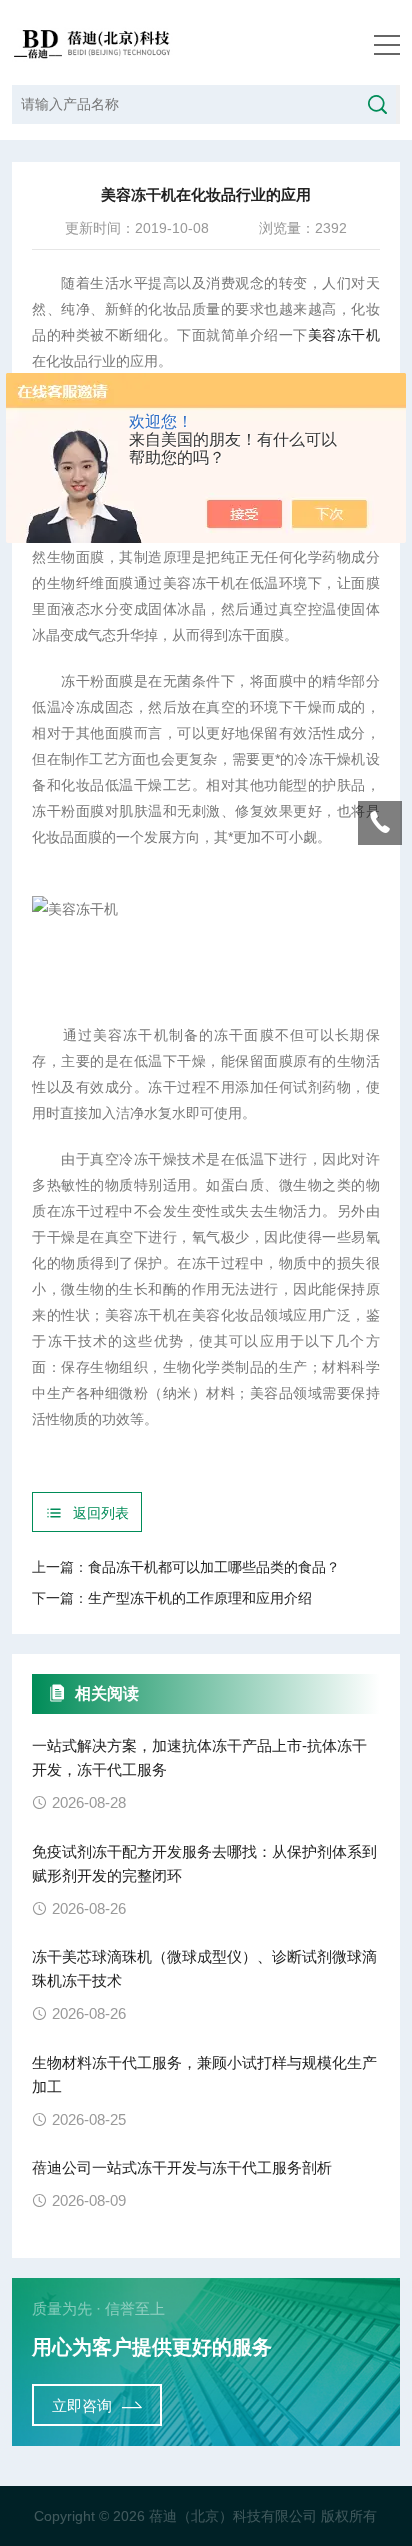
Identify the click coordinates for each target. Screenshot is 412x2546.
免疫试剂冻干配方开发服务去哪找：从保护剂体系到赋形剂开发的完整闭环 (204, 1863)
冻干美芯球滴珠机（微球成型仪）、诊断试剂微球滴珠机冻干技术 (204, 1968)
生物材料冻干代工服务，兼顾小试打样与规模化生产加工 (204, 2074)
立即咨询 (82, 2405)
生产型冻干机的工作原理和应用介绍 (200, 1598)
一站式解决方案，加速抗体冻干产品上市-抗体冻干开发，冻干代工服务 (199, 1757)
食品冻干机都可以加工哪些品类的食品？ (214, 1567)
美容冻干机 (344, 335)
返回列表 (101, 1513)
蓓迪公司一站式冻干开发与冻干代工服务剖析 (182, 2167)
